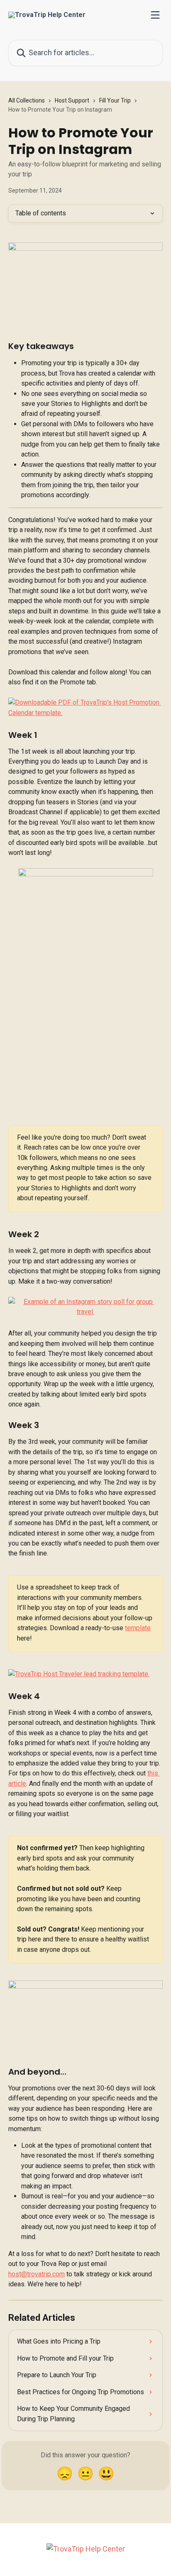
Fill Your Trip (115, 100)
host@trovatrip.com (37, 2274)
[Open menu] (155, 15)
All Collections (27, 100)
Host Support (72, 100)
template (138, 1628)
